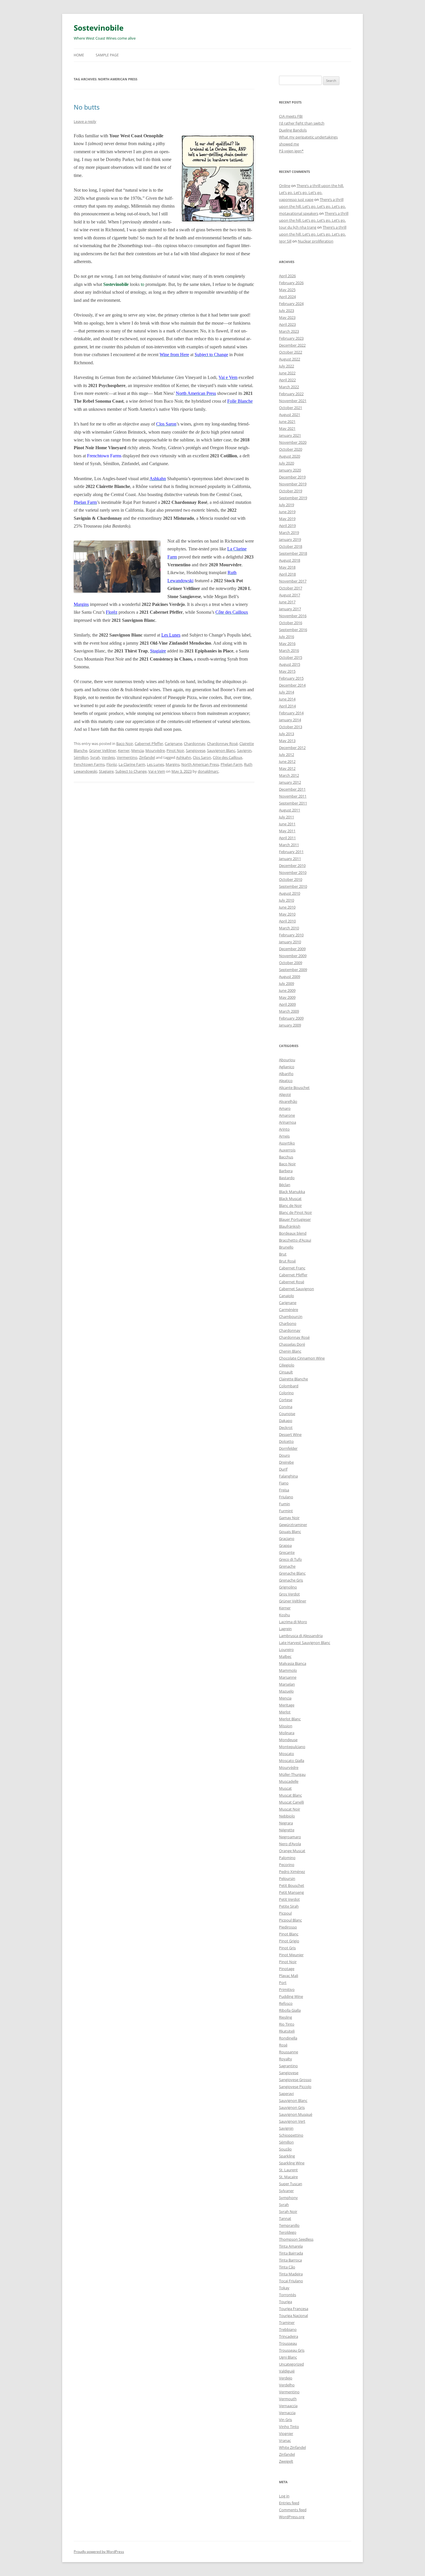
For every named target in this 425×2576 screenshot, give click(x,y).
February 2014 (291, 713)
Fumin (284, 1504)
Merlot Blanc (290, 1719)
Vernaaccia (288, 2406)
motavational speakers (299, 213)
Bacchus (286, 1157)
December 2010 (292, 866)
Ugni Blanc (288, 2357)
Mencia (137, 750)
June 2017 (287, 602)
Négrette (287, 1830)
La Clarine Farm (132, 764)
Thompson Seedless (296, 2239)
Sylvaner (286, 2191)
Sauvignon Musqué (296, 2114)
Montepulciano (292, 1747)
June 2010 (287, 907)
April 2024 (287, 297)
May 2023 (287, 317)
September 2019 (293, 498)
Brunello (286, 1247)
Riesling (286, 2017)
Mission (286, 1726)
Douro (284, 1455)
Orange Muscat (292, 1851)
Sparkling (287, 2156)
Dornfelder (288, 1448)
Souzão (285, 2149)
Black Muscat (290, 1199)
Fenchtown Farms (89, 764)
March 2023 (289, 331)
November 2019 (293, 484)
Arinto (284, 1129)
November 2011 (293, 796)
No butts (87, 107)
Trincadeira (289, 2336)
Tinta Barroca (290, 2260)
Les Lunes (171, 635)
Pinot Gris (287, 1948)
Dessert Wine (290, 1434)
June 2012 (287, 761)
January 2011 (290, 859)
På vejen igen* (291, 151)
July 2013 (287, 734)
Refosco (286, 2003)
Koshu (284, 1615)
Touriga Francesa (294, 2309)
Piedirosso (288, 1927)
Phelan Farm (231, 764)
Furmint (286, 1511)
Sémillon (81, 757)
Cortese (286, 1400)
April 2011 (287, 838)
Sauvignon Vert (292, 2121)
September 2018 (293, 553)
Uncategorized (291, 2364)
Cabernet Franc (292, 1268)
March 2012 (289, 775)
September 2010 (293, 886)
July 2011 (287, 817)
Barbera (286, 1171)
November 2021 (293, 401)
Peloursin (287, 1878)
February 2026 (291, 283)
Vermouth (288, 2399)
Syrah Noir (288, 2211)
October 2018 (291, 546)
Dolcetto (286, 1441)
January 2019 (290, 539)
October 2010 (291, 879)
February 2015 (291, 678)
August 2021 (290, 415)
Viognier (286, 2433)
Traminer (287, 2322)
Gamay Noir (289, 1518)
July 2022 (287, 366)
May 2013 (287, 741)
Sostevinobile (99, 28)
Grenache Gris (291, 1580)
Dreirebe (286, 1462)
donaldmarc (208, 771)
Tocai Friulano (291, 2281)
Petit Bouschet (292, 1885)
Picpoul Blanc (290, 1920)
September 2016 (293, 630)
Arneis (284, 1136)
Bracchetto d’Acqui (295, 1240)
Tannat (285, 2218)
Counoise (287, 1414)
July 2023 (287, 310)
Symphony (288, 2198)
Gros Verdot (289, 1594)
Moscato (287, 1754)
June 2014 (287, 699)
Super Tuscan (291, 2184)
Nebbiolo (287, 1816)
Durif (283, 1469)
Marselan (287, 1684)
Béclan (285, 1185)
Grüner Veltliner (103, 750)
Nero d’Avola (290, 1844)
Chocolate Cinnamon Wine (302, 1358)
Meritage (287, 1705)
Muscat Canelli (291, 1802)
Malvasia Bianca (293, 1663)
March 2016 (289, 650)
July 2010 (287, 900)
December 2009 (292, 949)
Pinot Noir (175, 750)
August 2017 (290, 595)
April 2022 (287, 380)
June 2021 (287, 421)
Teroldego (288, 2232)
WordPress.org (292, 2517)
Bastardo (287, 1178)
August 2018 (290, 560)
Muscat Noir (290, 1809)
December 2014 (292, 685)
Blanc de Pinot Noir (295, 1212)
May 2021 (287, 428)
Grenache (287, 1566)
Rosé (283, 2045)
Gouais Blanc (290, 1532)
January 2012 (290, 782)
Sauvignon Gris (292, 2107)
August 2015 (290, 664)
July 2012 (287, 755)
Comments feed (293, 2510)
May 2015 (287, 671)
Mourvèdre (155, 750)
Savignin (244, 750)
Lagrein (285, 1629)
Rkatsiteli (287, 2031)
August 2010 (290, 893)
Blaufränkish (290, 1226)
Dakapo (286, 1421)
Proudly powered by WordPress (99, 2552)
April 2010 (287, 921)
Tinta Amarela (291, 2246)
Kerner (124, 750)
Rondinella (288, 2038)
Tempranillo (289, 2225)
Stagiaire (106, 771)
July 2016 (287, 637)
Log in (284, 2496)
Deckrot (286, 1427)
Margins (173, 764)
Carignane (173, 744)
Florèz (112, 764)
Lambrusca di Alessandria (301, 1636)
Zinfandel (147, 757)
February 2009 (291, 1018)
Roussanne (289, 2052)
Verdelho (287, 2385)
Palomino (287, 1858)
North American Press (200, 764)
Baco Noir (125, 744)
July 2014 (287, 692)
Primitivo (287, 1989)
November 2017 (293, 581)
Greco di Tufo (290, 1559)
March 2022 (289, 387)
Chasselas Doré (292, 1344)
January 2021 (290, 435)
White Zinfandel (292, 2447)
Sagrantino (288, 2066)
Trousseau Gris (292, 2350)
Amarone (287, 1115)
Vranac (285, 2440)
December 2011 (292, 789)
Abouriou (287, 1060)
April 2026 (287, 276)
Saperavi (286, 2094)
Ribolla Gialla (290, 2010)
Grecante (287, 1552)
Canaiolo (287, 1296)
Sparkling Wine (292, 2163)
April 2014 (287, 706)
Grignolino (288, 1587)
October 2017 (291, 588)
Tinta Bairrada (291, 2253)
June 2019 (287, 512)
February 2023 (291, 338)
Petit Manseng (291, 1892)
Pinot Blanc (289, 1934)
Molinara (287, 1733)
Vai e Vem (157, 771)
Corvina (286, 1407)
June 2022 (287, 373)
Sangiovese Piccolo (295, 2087)
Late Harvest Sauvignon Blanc (305, 1643)
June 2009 (287, 990)
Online (285, 186)
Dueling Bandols (293, 130)
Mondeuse (288, 1740)
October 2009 (291, 963)
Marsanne (288, 1677)
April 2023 (287, 324)
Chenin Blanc (290, 1351)
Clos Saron (202, 757)
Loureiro (286, 1649)
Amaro (285, 1108)
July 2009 (287, 983)
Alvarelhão (288, 1101)
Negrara (286, 1823)
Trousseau (288, 2343)
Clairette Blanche (293, 1379)
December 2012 (292, 748)
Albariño (286, 1074)
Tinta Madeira (291, 2274)
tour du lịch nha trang (298, 227)
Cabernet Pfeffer (149, 744)
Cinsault (286, 1372)
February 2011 (291, 852)
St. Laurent (288, 2170)
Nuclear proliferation (316, 241)
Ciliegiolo (287, 1365)
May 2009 (287, 997)
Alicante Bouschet (294, 1088)
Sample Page (107, 55)
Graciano (287, 1538)
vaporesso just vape (296, 199)
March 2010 (289, 928)
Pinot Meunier (291, 1955)
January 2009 (290, 1025)
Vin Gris (286, 2420)
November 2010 (293, 872)
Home (79, 55)
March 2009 (289, 1011)
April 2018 (287, 574)
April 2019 (287, 526)
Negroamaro (290, 1837)
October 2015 (291, 657)
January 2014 (290, 720)
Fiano (284, 1483)
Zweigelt (286, 2461)
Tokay (284, 2288)
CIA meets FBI (291, 116)
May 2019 (287, 519)
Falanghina (288, 1476)
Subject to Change (131, 771)
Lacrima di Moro (293, 1622)
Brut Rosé (287, 1261)
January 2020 (290, 470)
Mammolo (288, 1670)
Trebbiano (288, 2329)
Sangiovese (196, 750)
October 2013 (291, 727)
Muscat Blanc (290, 1795)
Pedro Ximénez (292, 1872)
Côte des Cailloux (228, 757)
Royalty (286, 2059)
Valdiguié (287, 2371)
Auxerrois (287, 1150)
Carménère (289, 1310)
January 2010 (290, 942)
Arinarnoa (288, 1122)
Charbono (288, 1323)
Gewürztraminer (293, 1525)
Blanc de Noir (290, 1205)
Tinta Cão (287, 2267)
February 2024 (291, 304)
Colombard (289, 1386)
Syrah (95, 757)
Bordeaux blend (293, 1233)
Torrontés (288, 2295)
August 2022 (290, 359)
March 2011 (289, 845)
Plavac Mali (289, 1976)
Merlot (285, 1712)
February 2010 (291, 935)
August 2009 (290, 977)
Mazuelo (286, 1691)
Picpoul (285, 1913)
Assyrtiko (287, 1143)
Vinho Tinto (289, 2427)
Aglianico (287, 1067)
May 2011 (287, 831)
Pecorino (287, 1865)
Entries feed (289, 2503)
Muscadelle (289, 1781)
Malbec (285, 1656)
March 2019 (289, 532)
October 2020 (291, 449)
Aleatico (286, 1081)
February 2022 (291, 394)
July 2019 (287, 505)
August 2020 (290, 456)
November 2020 (293, 442)
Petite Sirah (289, 1906)
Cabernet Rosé (292, 1282)
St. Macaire (288, 2177)
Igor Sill (285, 241)
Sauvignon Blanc (221, 750)
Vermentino (127, 757)
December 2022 (292, 345)
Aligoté (285, 1094)
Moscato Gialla (292, 1761)
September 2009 (293, 970)
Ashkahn (184, 757)
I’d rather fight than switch (302, 123)
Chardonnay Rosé (222, 744)
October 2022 (291, 352)
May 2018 (287, 567)
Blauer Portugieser (295, 1219)
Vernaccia (287, 2413)
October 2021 (291, 408)
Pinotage (287, 1969)
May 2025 (287, 290)
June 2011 (287, 824)
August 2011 (290, 810)
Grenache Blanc (292, 1573)
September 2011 (293, 803)
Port (283, 1983)
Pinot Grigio (289, 1941)
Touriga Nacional (293, 2316)
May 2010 (287, 914)
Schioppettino (291, 2135)
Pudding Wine (291, 1996)
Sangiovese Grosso (295, 2080)
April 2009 (287, 1004)
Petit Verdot (289, 1899)
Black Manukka (292, 1192)
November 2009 (293, 956)
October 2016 (291, 623)
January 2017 (290, 609)
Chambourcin (291, 1316)
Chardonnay (195, 744)
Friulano (286, 1497)
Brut (283, 1254)
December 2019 (292, 477)
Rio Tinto (287, 2024)
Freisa (284, 1490)
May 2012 (287, 768)
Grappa (285, 1545)
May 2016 (287, 643)
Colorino (286, 1393)
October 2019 (291, 491)
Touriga (286, 2302)
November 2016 (293, 616)
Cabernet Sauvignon (296, 1289)
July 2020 (287, 463)
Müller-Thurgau (292, 1774)
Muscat (285, 1788)
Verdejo (108, 757)
